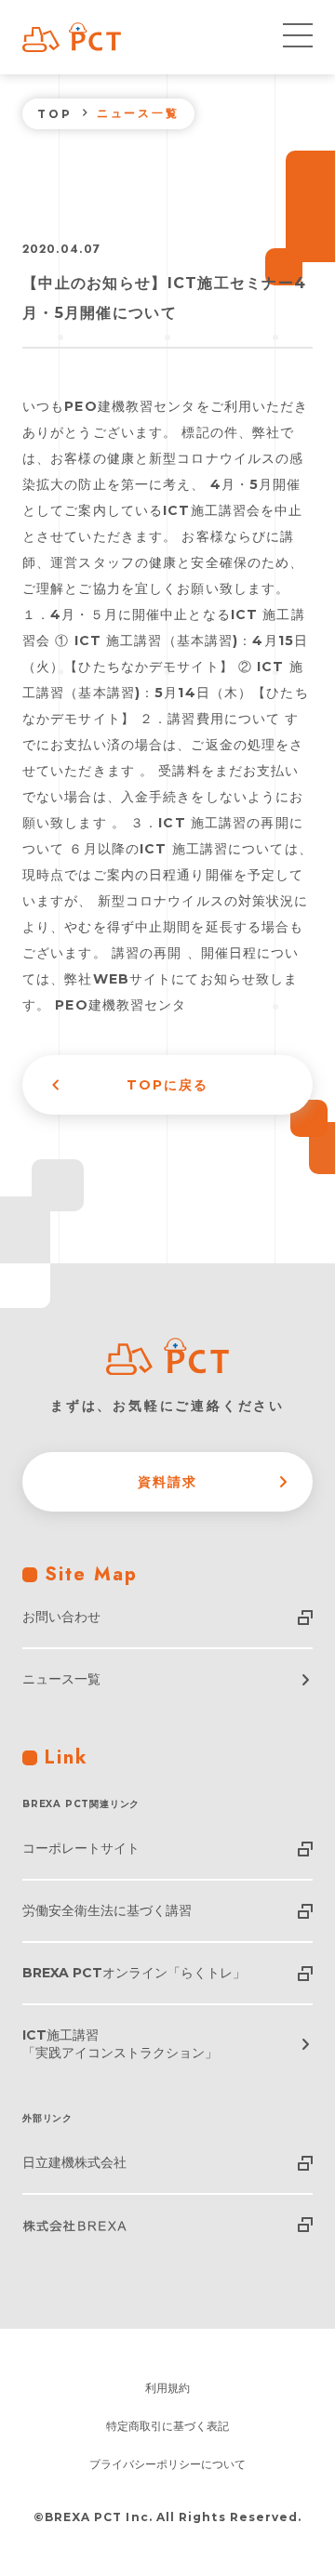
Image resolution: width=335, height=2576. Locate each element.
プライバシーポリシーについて (167, 2464)
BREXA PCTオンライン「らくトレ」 (134, 1973)
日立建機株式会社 (74, 2162)
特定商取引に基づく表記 (167, 2426)
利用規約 (167, 2388)
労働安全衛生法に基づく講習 (107, 1910)
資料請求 (167, 1482)
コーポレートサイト (81, 1848)
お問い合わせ (61, 1617)
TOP (55, 114)
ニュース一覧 (61, 1679)
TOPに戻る (167, 1085)
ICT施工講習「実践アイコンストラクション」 (120, 2044)
